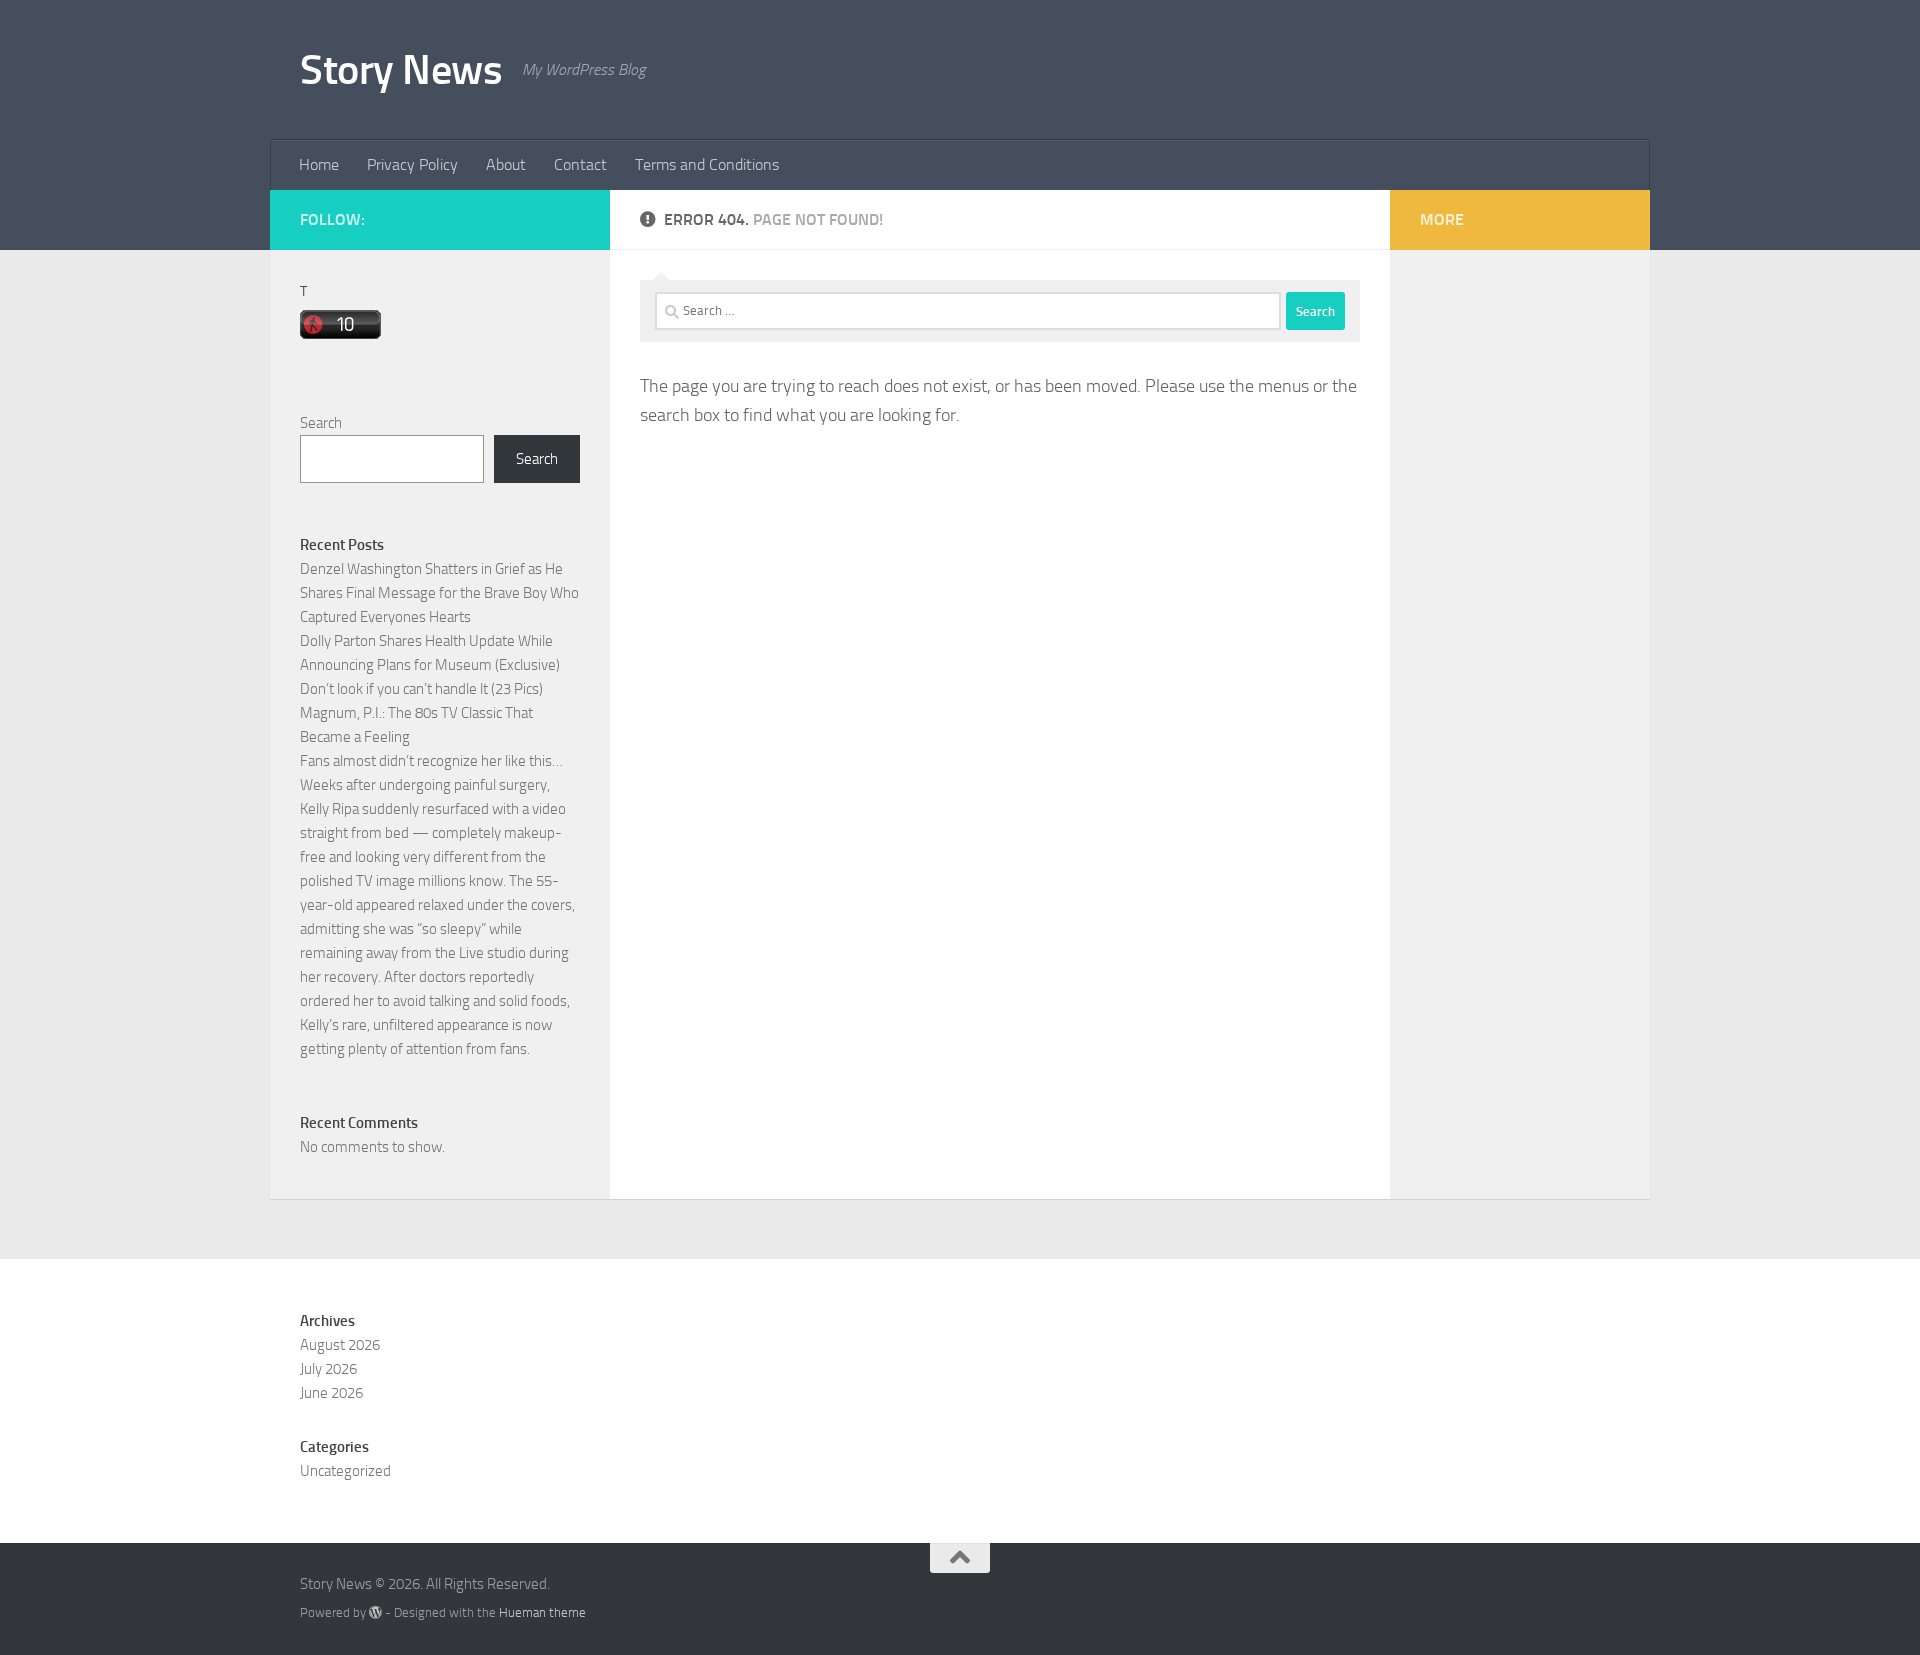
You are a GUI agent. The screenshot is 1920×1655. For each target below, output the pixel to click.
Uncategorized (345, 1471)
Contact (580, 164)
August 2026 (340, 1345)
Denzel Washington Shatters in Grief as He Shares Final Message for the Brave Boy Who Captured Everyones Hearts (439, 593)
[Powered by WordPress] (375, 1612)
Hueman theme (542, 1612)
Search (321, 423)
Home (319, 164)
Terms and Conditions (707, 164)
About (506, 164)
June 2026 (331, 1393)
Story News (401, 70)
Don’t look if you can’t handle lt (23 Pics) (421, 689)
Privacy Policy (412, 164)
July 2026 (328, 1369)
